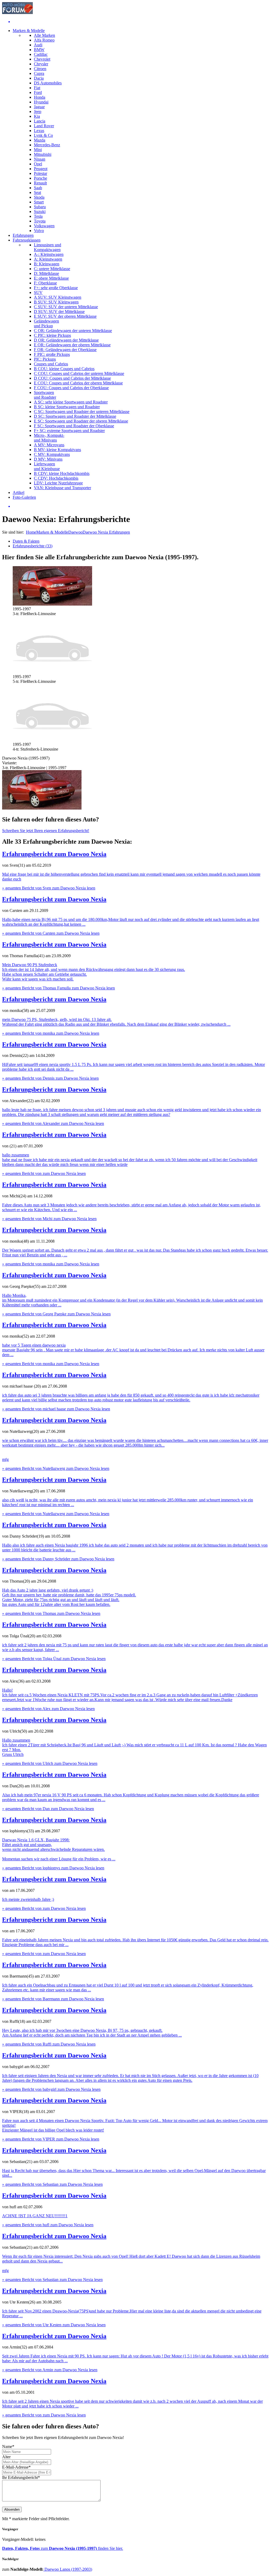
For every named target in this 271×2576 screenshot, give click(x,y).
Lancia (40, 121)
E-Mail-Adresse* (16, 2467)
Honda (40, 97)
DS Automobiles (48, 83)
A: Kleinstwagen (48, 259)
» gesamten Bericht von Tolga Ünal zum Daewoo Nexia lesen (54, 1659)
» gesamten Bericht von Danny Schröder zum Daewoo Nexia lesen (58, 1559)
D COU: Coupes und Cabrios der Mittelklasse (72, 378)
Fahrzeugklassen (27, 240)
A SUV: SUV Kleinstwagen (58, 297)
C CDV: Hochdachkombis (56, 478)
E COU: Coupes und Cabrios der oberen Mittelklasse (78, 383)
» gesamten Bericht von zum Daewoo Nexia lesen (44, 1173)
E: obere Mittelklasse (51, 278)
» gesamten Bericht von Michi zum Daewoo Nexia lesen (49, 1219)
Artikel (19, 492)
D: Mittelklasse (46, 273)
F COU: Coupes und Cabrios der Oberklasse (71, 388)
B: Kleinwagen (47, 264)
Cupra (39, 73)
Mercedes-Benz (47, 145)
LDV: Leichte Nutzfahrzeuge (58, 483)
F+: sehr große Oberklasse (56, 288)
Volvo (39, 231)
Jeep (38, 112)
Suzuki (40, 212)
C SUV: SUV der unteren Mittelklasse (66, 307)
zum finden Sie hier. (63, 2548)
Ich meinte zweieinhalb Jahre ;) (28, 1899)
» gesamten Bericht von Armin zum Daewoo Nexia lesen (50, 2370)
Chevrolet (42, 59)
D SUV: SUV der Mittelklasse (59, 312)
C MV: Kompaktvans (52, 454)
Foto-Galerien (24, 497)
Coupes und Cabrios (51, 364)
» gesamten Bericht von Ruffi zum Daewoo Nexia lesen (49, 2044)
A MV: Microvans (49, 445)
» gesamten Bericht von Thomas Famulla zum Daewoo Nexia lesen (58, 988)
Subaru (40, 207)
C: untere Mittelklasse (52, 269)
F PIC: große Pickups (52, 354)
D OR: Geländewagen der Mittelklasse (66, 340)
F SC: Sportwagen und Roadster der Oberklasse (74, 426)
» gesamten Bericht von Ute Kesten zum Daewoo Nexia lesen (54, 2325)
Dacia (39, 78)
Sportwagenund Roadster (45, 395)
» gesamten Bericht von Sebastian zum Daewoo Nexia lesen (52, 2184)
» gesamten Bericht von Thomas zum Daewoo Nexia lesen (51, 1613)
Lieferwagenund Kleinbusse (47, 466)
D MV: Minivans (48, 459)
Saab (38, 188)
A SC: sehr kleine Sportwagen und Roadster (71, 402)
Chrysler (41, 64)
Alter (6, 2457)
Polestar (40, 173)
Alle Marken (44, 35)
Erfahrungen (23, 235)
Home (31, 532)
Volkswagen (44, 226)
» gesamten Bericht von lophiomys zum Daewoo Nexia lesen (53, 1868)
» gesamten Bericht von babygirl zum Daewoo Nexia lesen (51, 2089)
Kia (37, 116)
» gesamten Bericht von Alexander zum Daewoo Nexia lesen (53, 1123)
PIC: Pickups (45, 359)
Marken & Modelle (29, 31)
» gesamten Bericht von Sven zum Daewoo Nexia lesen (49, 888)
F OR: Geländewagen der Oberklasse (65, 350)
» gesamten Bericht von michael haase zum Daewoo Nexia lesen (56, 1409)
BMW (39, 50)
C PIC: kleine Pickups (52, 335)
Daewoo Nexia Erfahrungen (106, 532)
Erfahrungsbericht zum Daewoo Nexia (54, 854)
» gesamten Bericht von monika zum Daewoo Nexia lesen (51, 1033)
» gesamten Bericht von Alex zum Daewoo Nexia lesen (48, 1709)
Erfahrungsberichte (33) (33, 546)
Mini (38, 150)
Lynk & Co (43, 135)
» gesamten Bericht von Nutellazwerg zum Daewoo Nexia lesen (56, 1468)
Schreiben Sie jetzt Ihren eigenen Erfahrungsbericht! (46, 831)
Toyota (40, 221)
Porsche (40, 178)
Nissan (40, 159)
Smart (39, 202)
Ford (38, 92)
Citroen (40, 69)
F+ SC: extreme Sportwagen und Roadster (69, 431)
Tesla (38, 216)
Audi (38, 45)
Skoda (39, 197)
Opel (38, 164)
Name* (8, 2446)
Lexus (39, 131)
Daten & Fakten (26, 541)
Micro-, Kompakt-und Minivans (49, 438)
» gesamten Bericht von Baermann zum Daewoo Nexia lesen (53, 1999)
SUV (38, 292)
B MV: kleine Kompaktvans (57, 450)
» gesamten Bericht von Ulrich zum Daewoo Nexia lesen (50, 1763)
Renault (40, 183)
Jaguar (39, 107)
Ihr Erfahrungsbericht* (21, 2477)
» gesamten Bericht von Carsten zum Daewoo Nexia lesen (51, 933)
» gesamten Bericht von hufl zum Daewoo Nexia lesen (48, 2225)
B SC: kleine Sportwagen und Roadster (67, 407)
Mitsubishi (43, 154)
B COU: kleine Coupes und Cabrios (64, 369)
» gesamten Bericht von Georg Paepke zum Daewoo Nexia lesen (56, 1314)
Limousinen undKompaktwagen (48, 247)
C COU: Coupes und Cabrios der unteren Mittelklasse (79, 373)
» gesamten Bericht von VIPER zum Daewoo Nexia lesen (51, 2139)
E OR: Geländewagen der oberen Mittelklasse (72, 345)
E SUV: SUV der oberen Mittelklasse (65, 316)
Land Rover (44, 126)
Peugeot (41, 169)
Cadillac (41, 54)
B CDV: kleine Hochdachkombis (62, 473)
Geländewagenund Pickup (46, 323)
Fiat (37, 88)
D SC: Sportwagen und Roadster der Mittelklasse (75, 416)
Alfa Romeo (44, 40)
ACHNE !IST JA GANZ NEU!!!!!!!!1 (35, 2216)
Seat (37, 192)
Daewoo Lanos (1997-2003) (68, 2569)
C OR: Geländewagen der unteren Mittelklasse (73, 331)
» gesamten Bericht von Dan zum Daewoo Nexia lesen (48, 1809)
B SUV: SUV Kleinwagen (56, 302)
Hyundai (41, 102)
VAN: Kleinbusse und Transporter (62, 488)
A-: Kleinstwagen (49, 254)
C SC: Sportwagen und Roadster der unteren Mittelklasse (82, 412)
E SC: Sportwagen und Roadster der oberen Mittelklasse (81, 421)
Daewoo (75, 532)
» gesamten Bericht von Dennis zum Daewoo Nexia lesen (50, 1078)
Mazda (40, 140)
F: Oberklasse (45, 283)
